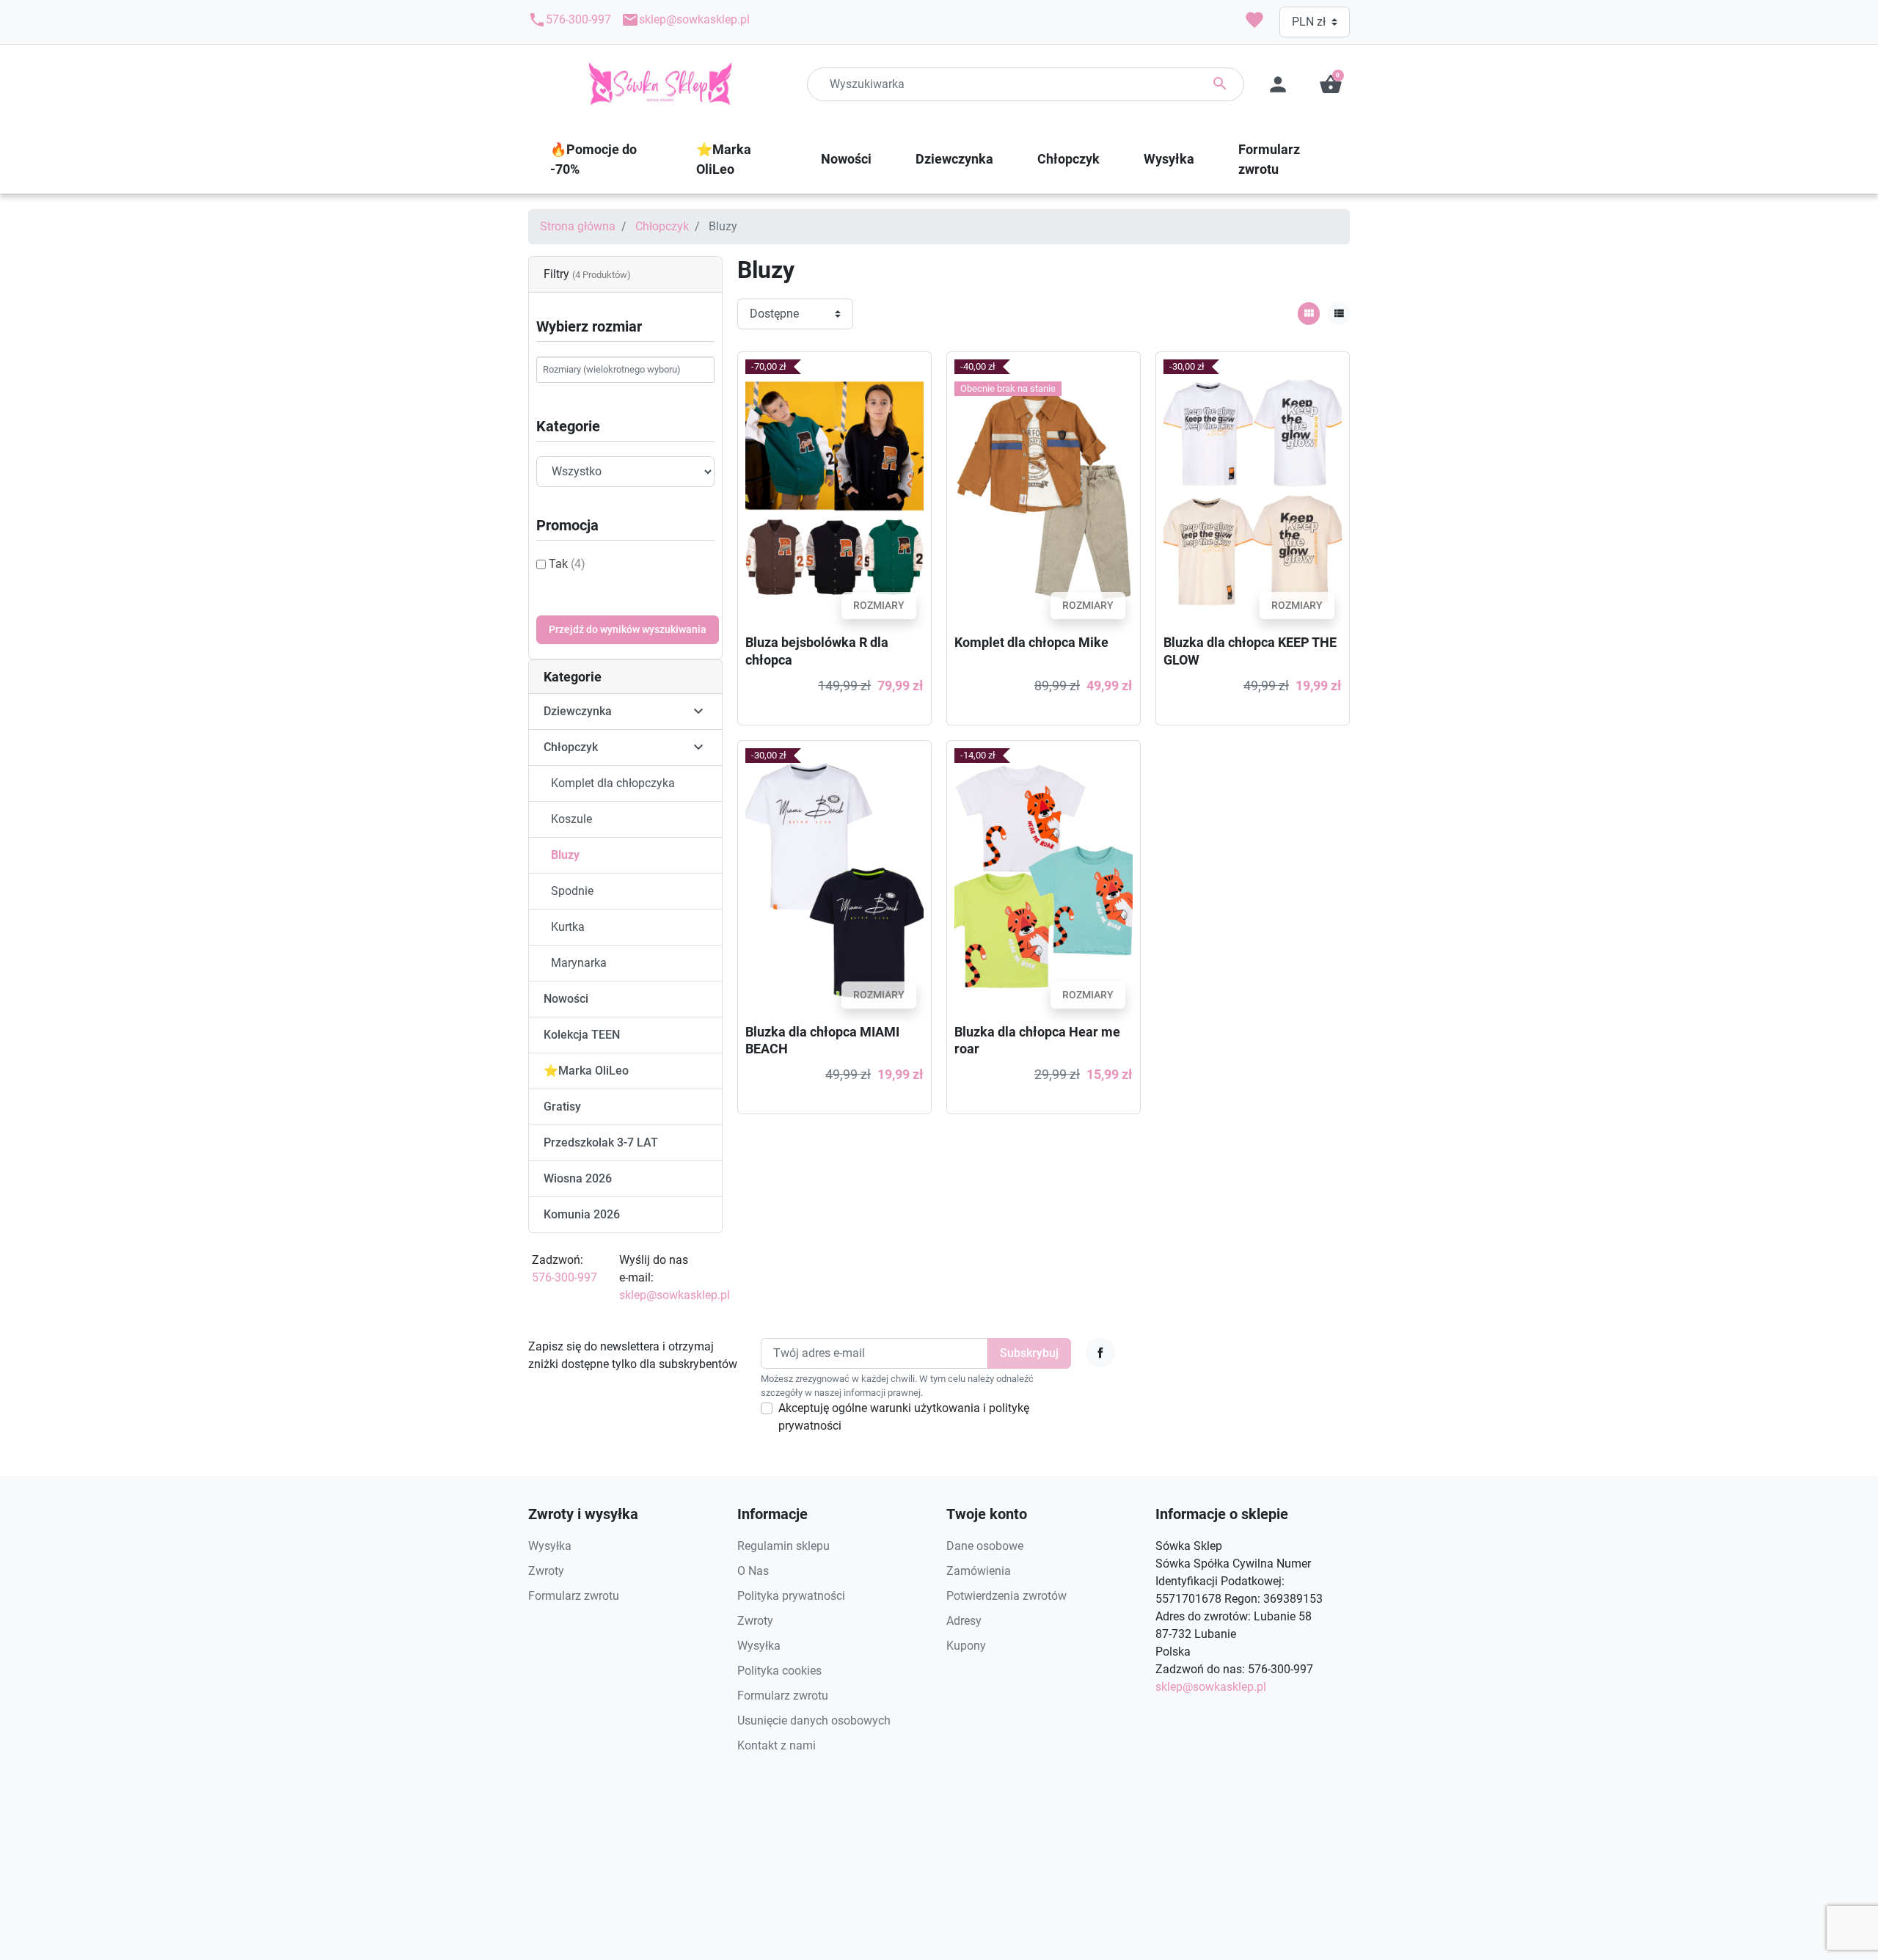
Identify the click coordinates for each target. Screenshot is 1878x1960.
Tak (567, 564)
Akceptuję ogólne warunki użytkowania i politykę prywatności (904, 1417)
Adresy (964, 1621)
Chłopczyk (662, 226)
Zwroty (546, 1571)
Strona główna (578, 226)
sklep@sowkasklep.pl (686, 20)
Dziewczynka (578, 711)
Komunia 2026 (582, 1214)
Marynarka (579, 963)
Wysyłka (550, 1546)
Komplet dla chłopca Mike (1031, 642)
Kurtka (568, 927)
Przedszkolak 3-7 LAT (601, 1142)
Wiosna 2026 (578, 1178)
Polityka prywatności (791, 1596)
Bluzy (565, 855)
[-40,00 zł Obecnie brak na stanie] (1044, 492)
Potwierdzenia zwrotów (1006, 1596)
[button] (1331, 84)
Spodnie (572, 891)
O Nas (753, 1571)
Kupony (966, 1646)
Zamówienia (979, 1571)
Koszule (571, 819)
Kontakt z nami (777, 1745)
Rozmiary (879, 605)
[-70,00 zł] (834, 492)
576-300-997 (570, 20)
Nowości (566, 999)
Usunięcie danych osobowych (814, 1721)
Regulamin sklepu (783, 1546)
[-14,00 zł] (1044, 881)
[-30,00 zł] (1253, 492)
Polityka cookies (779, 1671)
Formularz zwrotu (574, 1596)
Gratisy (562, 1107)
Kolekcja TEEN (582, 1035)
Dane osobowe (985, 1546)
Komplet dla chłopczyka (613, 783)
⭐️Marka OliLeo (586, 1071)
